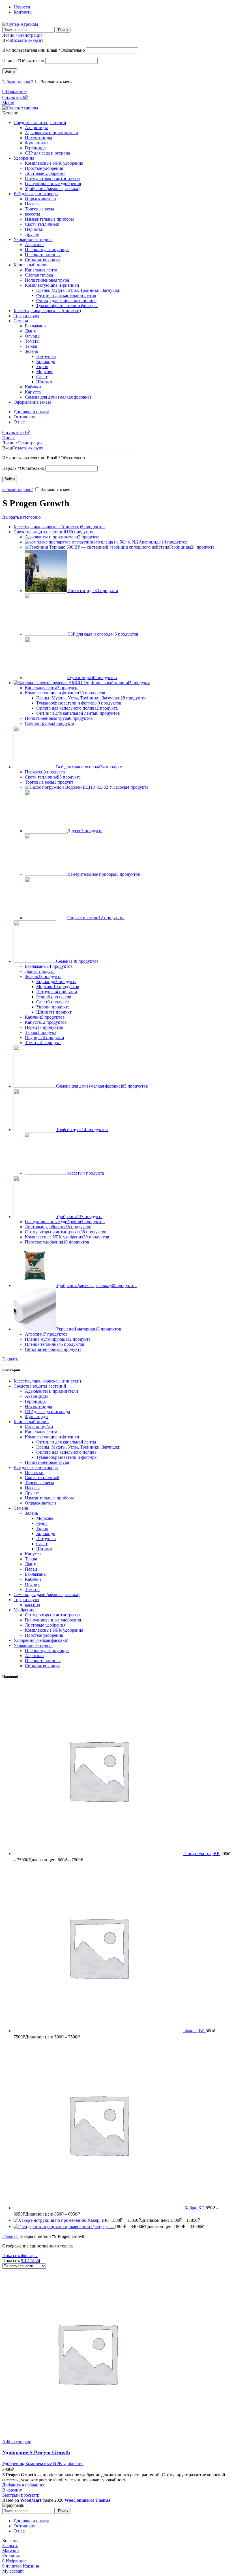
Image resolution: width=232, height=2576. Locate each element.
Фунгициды (37, 143)
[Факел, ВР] (99, 2031)
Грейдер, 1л (103, 2226)
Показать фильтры (20, 2256)
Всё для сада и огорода (36, 1467)
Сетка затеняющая (43, 260)
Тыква (31, 346)
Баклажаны (36, 326)
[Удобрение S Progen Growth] (87, 2437)
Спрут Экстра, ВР (202, 1854)
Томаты (32, 341)
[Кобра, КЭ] (99, 2208)
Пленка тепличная (43, 255)
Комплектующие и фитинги (52, 285)
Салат (42, 377)
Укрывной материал (33, 1645)
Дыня (30, 331)
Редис (42, 1523)
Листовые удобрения (45, 173)
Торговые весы (39, 209)
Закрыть (10, 1359)
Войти (10, 71)
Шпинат (44, 382)
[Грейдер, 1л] (52, 2226)
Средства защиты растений (40, 1386)
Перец (31, 1569)
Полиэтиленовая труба (47, 280)
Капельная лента (41, 270)
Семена (21, 1508)
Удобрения (24, 1610)
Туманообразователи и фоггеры (67, 306)
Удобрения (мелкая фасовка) (52, 189)
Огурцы (33, 336)
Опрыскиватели (40, 199)
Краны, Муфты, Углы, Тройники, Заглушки (78, 290)
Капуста (33, 392)
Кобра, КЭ (195, 2208)
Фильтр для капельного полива (66, 300)
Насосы (32, 204)
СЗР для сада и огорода (47, 153)
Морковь (45, 372)
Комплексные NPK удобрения (54, 163)
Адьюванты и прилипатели (51, 133)
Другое (32, 234)
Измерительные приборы (49, 219)
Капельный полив (31, 1422)
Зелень (31, 351)
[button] (12, 2490)
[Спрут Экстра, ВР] (99, 1854)
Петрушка (46, 356)
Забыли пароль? (18, 82)
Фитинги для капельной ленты (66, 295)
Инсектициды (38, 138)
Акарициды (36, 128)
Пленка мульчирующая (47, 250)
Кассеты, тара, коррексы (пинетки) (47, 1381)
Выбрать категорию (22, 517)
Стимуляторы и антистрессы (53, 178)
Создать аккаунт (28, 40)
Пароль (23, 61)
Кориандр (46, 361)
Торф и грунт (26, 1600)
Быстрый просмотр (21, 2495)
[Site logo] (20, 24)
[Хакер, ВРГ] (51, 2220)
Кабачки (33, 387)
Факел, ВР (195, 2031)
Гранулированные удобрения (53, 183)
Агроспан (34, 244)
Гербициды (36, 148)
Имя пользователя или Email (44, 50)
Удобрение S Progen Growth (36, 2452)
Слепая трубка (39, 275)
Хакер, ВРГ (99, 2220)
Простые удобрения (44, 168)
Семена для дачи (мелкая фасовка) (58, 397)
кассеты (33, 214)
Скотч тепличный (42, 224)
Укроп (42, 367)
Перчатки (34, 229)
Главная (10, 2236)
